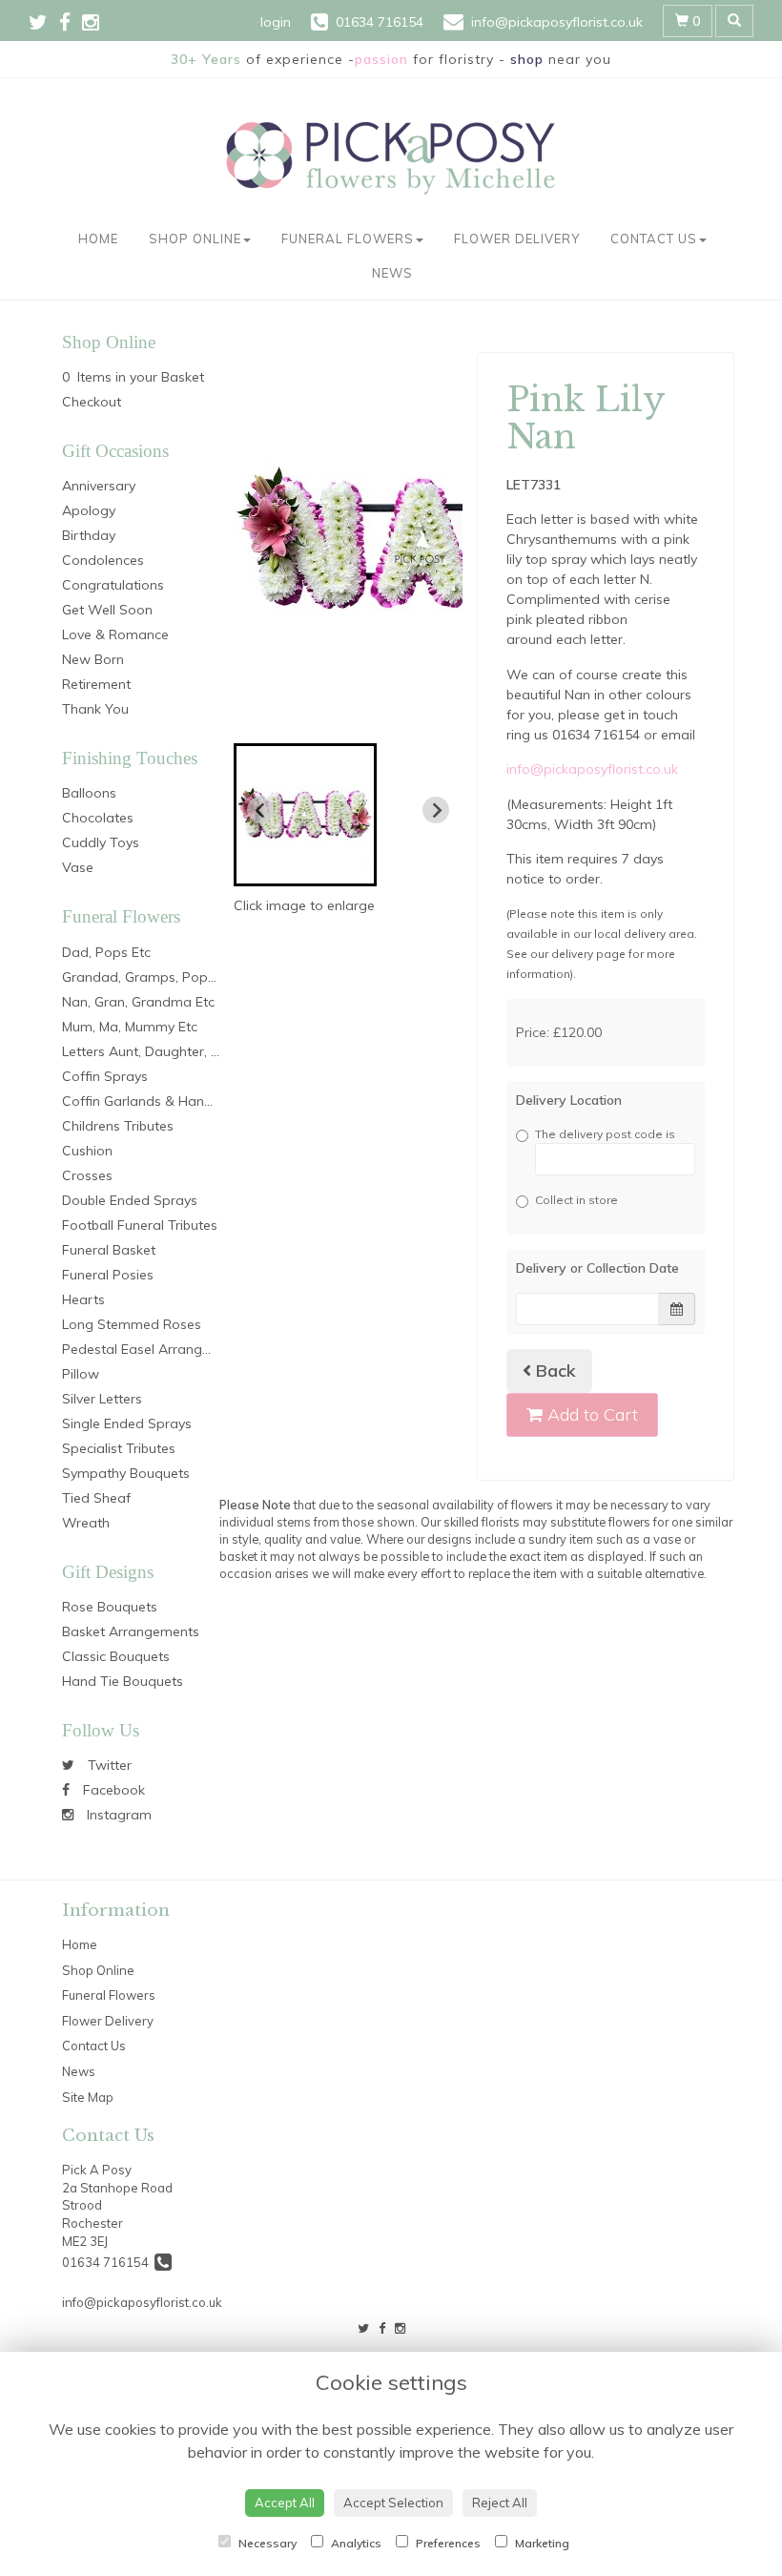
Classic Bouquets (116, 1656)
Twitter (108, 1765)
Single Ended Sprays (127, 1423)
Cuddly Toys (101, 842)
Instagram (117, 1815)
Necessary (266, 2543)
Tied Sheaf (96, 1498)
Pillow (81, 1374)
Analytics (355, 2543)
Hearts (83, 1299)
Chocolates (98, 818)
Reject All (500, 2503)
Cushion (87, 1151)
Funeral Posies (108, 1275)
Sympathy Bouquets (126, 1473)
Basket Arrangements (131, 1631)
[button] (305, 815)
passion (381, 59)
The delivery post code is (605, 1134)
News (392, 273)
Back (554, 1371)
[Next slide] (436, 810)
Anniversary (99, 486)
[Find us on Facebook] (71, 22)
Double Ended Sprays (130, 1200)
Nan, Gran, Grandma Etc (138, 1002)
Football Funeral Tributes (140, 1225)
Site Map (88, 2097)
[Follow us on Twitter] (44, 22)
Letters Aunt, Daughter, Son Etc (160, 1051)
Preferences (447, 2543)
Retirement (96, 684)
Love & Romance (115, 634)
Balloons (89, 793)
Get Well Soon (107, 610)
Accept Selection (393, 2503)
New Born (93, 659)
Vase (78, 867)
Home (98, 239)
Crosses (87, 1175)
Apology (89, 510)
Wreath (86, 1523)
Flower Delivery (517, 239)
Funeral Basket (109, 1250)
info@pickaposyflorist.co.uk (592, 769)
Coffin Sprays (105, 1076)
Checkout (92, 402)
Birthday (89, 535)
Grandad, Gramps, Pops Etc (150, 977)
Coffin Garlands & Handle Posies (165, 1101)
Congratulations (113, 585)
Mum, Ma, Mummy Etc (130, 1027)
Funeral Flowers (348, 239)
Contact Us (654, 239)
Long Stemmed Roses (132, 1324)
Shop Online (195, 239)
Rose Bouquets (110, 1607)
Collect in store (576, 1200)
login (276, 22)
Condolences (103, 560)
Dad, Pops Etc (106, 952)
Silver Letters (102, 1399)
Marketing (541, 2543)
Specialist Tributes (119, 1448)
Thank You (95, 709)
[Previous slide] (260, 810)
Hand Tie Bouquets (123, 1681)
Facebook (112, 1790)
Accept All (285, 2503)
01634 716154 (108, 2262)
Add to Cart (590, 1414)
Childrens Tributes (118, 1126)
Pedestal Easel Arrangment (148, 1349)
